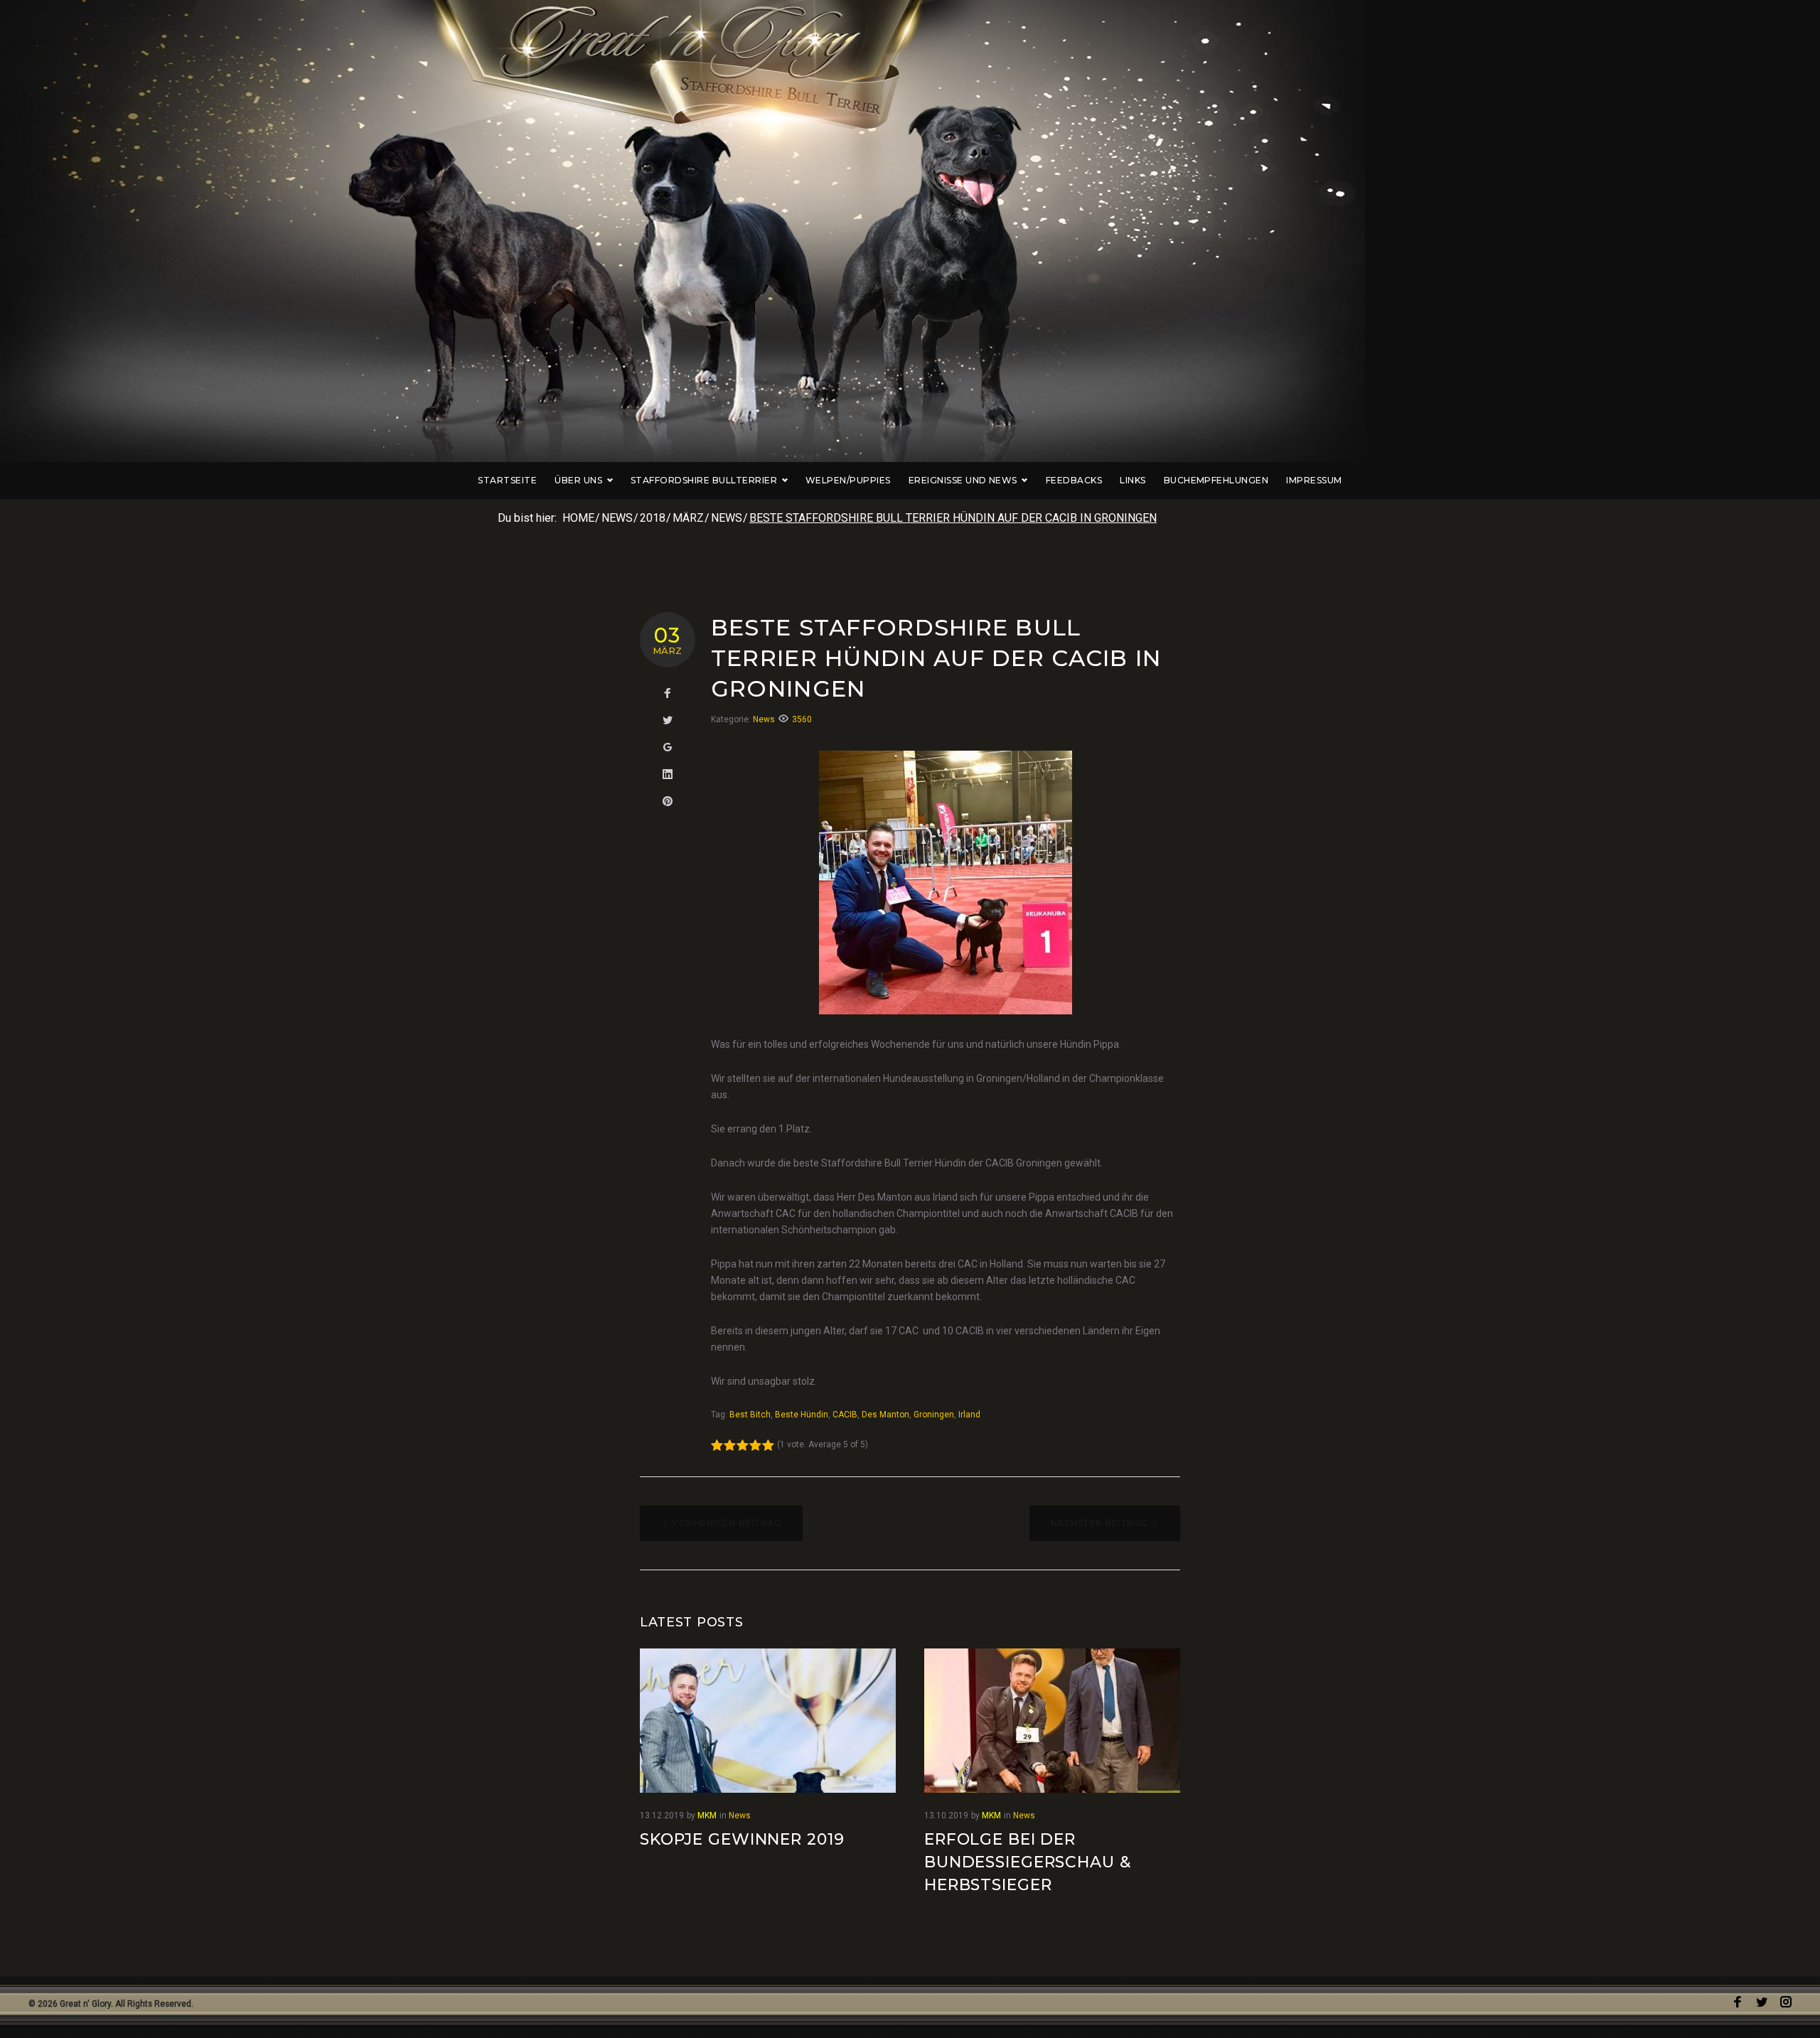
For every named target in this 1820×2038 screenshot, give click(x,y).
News (617, 518)
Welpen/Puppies (848, 480)
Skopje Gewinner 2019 (742, 1839)
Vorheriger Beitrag (727, 1523)
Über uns (578, 480)
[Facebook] (1738, 2002)
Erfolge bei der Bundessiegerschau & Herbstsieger (1028, 1862)
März (688, 518)
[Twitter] (1762, 2002)
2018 (653, 518)
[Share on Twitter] (668, 721)
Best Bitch (750, 1415)
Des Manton (885, 1415)
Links (1133, 480)
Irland (969, 1415)
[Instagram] (1786, 2002)
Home (578, 518)
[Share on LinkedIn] (668, 775)
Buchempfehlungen (1216, 480)
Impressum (1314, 480)
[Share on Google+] (668, 748)
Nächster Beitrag (1099, 1523)
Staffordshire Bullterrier (704, 480)
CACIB (845, 1415)
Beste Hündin (802, 1415)
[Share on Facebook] (668, 694)
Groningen (934, 1415)
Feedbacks (1074, 480)
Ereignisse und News (963, 480)
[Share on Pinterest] (668, 802)
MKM (707, 1816)
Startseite (507, 480)
